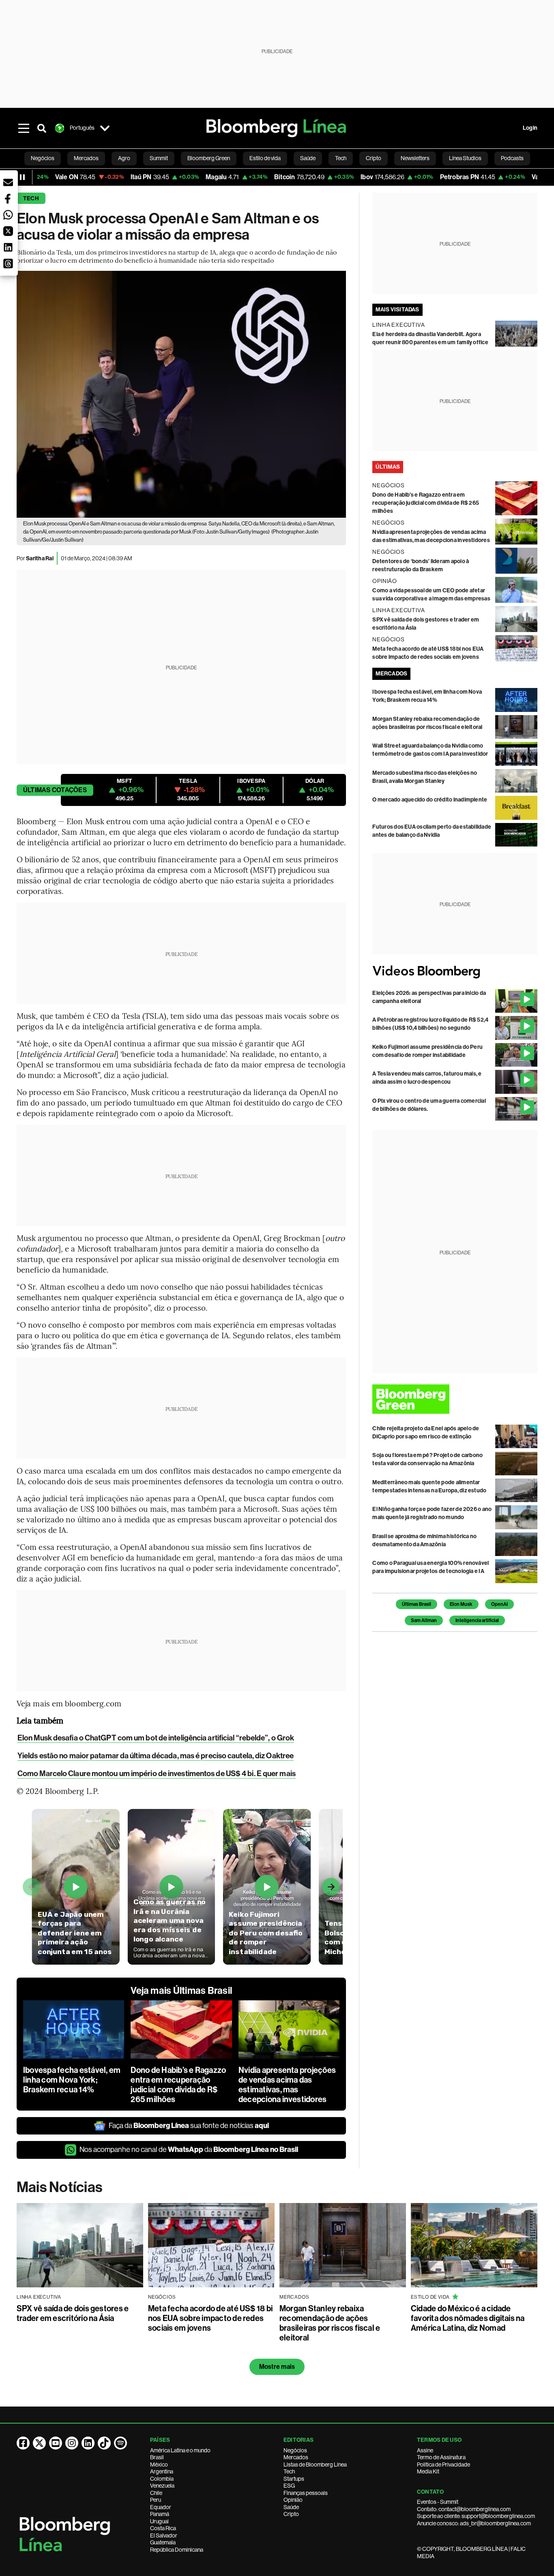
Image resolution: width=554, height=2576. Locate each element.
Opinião (293, 2500)
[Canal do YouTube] (56, 2443)
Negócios (295, 2450)
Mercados (296, 2457)
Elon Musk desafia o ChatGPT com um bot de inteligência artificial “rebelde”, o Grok (156, 1738)
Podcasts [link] (512, 158)
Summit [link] (159, 158)
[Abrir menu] (24, 128)
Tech (31, 198)
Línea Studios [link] (465, 158)
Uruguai (159, 2521)
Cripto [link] (374, 158)
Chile (156, 2493)
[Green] (455, 1399)
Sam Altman (424, 1620)
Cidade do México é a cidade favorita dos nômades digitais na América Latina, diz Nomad (468, 2318)
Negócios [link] (43, 158)
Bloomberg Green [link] (209, 158)
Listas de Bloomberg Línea (315, 2465)
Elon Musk (461, 1604)
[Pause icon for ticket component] (22, 177)
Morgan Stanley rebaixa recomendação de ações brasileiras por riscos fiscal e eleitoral (330, 2323)
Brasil (157, 2457)
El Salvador (164, 2535)
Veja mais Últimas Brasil (181, 1991)
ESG (289, 2486)
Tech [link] (341, 158)
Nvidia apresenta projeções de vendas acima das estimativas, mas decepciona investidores (287, 2085)
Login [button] (530, 128)
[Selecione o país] (105, 128)
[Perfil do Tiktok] (104, 2443)
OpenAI (499, 1604)
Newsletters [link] (415, 158)
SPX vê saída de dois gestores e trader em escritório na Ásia (73, 2313)
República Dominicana (177, 2550)
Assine (425, 2450)
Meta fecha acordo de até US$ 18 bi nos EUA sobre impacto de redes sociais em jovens (210, 2318)
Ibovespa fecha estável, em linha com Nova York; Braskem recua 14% (72, 2080)
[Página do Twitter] (39, 2443)
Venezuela (162, 2486)
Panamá (160, 2514)
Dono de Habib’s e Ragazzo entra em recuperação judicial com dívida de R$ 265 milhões (178, 2085)
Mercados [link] (86, 158)
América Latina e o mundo (180, 2450)
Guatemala (163, 2542)
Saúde (291, 2507)
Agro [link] (124, 158)
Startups (294, 2479)
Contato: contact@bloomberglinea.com (464, 2509)
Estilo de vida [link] (265, 158)
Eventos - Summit (438, 2502)
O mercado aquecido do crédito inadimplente (430, 800)
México (159, 2465)
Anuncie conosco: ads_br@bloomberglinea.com (474, 2523)
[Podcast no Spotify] (120, 2443)
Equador (161, 2507)
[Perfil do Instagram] (72, 2443)
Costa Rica (163, 2528)
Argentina (162, 2471)
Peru (156, 2500)
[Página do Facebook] (23, 2443)
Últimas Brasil (417, 1604)
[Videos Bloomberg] (455, 972)
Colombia (162, 2479)
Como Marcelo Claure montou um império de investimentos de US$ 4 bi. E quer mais (157, 1773)
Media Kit (428, 2471)
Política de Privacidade (443, 2465)
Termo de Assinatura (441, 2457)
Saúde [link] (308, 158)
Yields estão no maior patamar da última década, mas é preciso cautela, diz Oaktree (156, 1756)
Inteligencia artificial (477, 1620)
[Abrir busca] (42, 128)
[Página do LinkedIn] (88, 2443)
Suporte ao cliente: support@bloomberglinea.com (476, 2516)
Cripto (291, 2514)
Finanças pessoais (306, 2493)
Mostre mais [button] (277, 2367)
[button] (8, 182)
